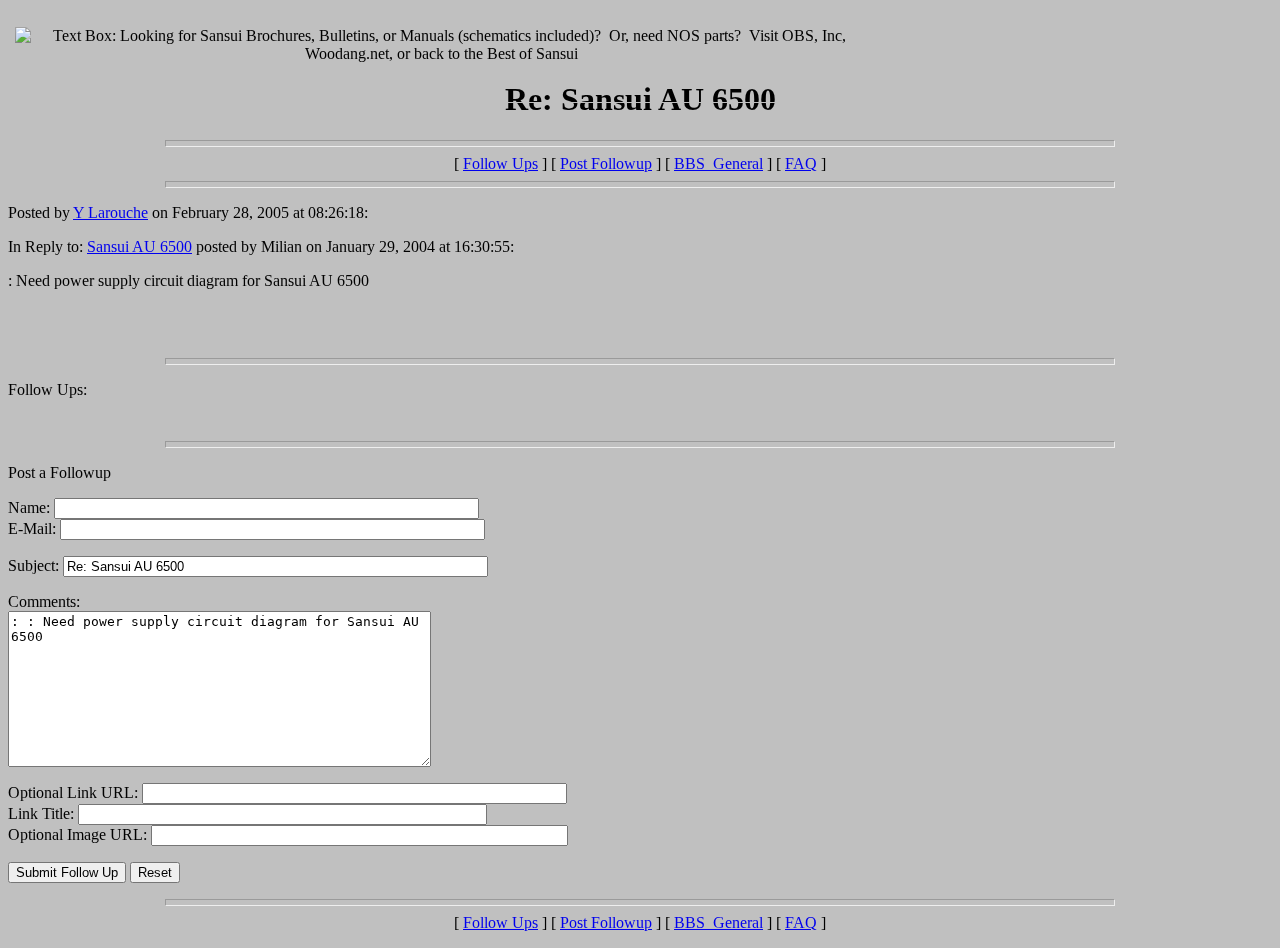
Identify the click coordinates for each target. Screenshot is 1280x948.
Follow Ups (500, 163)
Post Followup (606, 163)
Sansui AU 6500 (139, 246)
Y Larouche (110, 212)
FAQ (801, 163)
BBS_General (718, 163)
